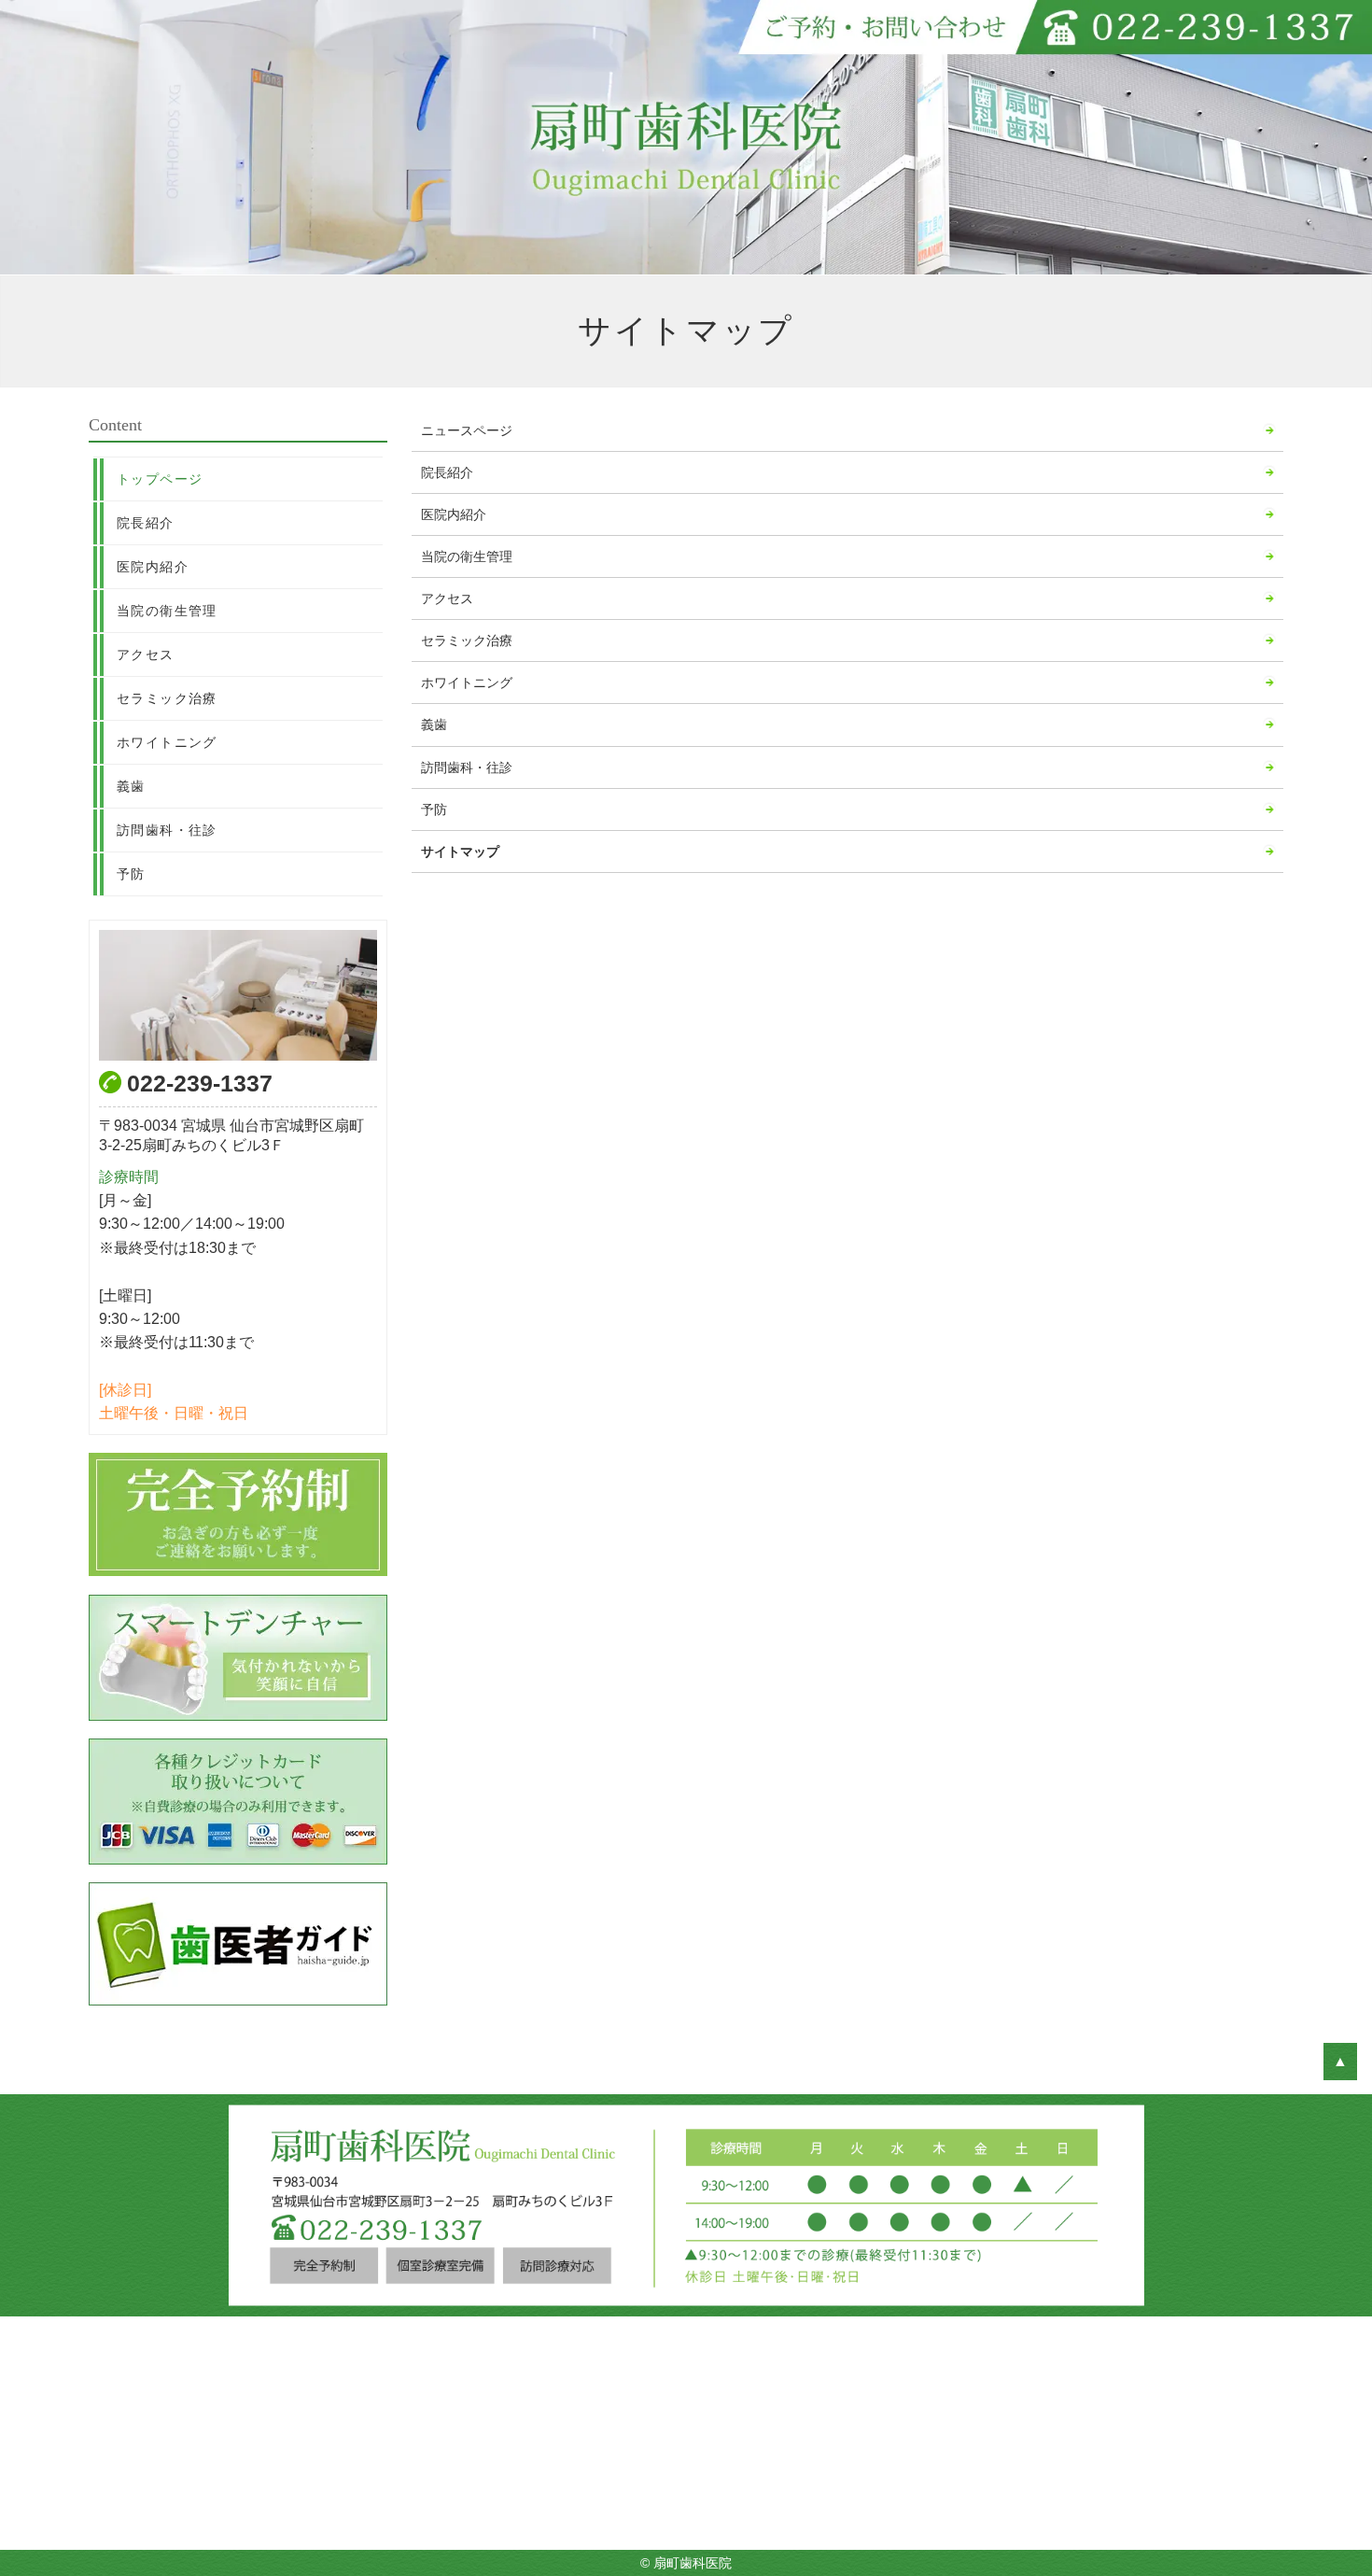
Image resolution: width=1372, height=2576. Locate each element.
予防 (434, 809)
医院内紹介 (454, 514)
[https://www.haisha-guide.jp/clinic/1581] (238, 1944)
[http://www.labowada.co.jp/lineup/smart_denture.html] (238, 1658)
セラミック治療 (467, 640)
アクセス (447, 598)
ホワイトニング (467, 683)
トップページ (160, 479)
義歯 (434, 725)
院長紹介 (447, 472)
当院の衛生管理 (467, 556)
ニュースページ (467, 430)
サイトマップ (460, 852)
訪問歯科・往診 (467, 767)
